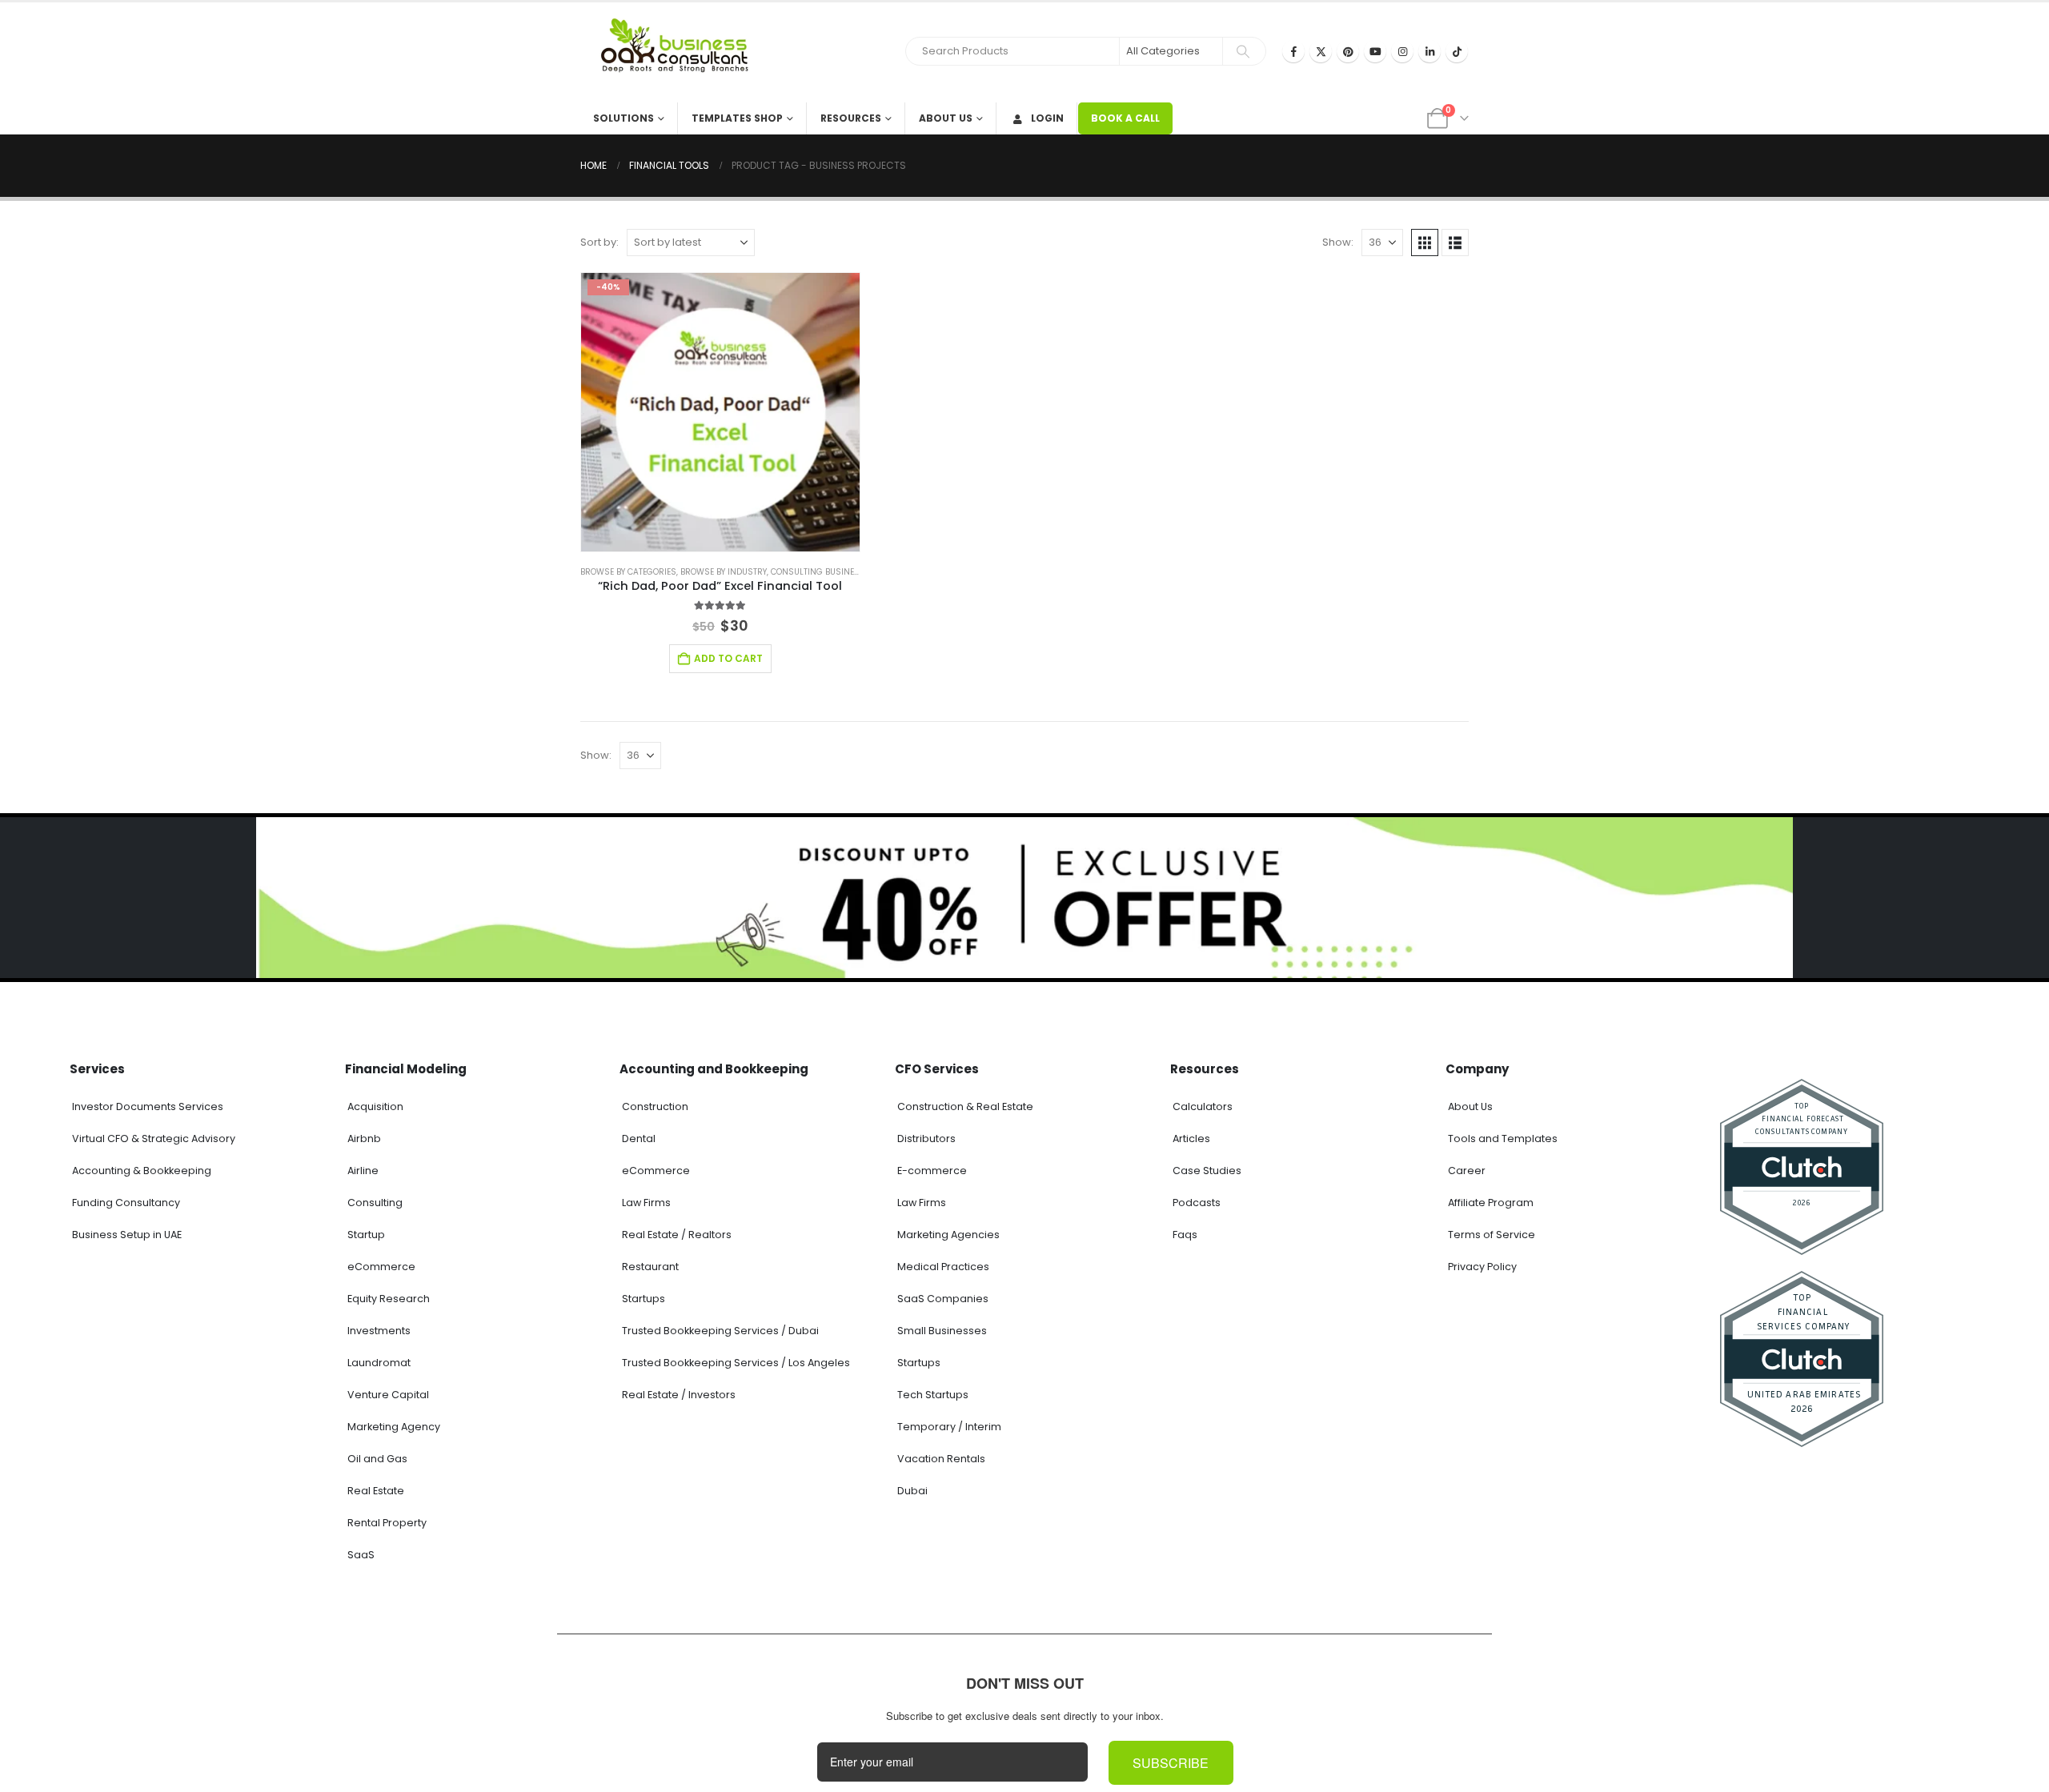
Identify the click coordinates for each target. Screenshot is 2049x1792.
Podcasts (1197, 1203)
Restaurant (650, 1267)
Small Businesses (942, 1331)
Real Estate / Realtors (677, 1235)
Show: (1338, 242)
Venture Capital (388, 1395)
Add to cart (728, 658)
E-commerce (932, 1171)
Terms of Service (1492, 1235)
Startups (644, 1299)
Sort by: (599, 242)
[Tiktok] (1457, 51)
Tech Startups (933, 1395)
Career (1467, 1171)
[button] (1425, 243)
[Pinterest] (1348, 51)
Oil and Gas (377, 1459)
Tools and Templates (1503, 1139)
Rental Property (387, 1523)
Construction (655, 1106)
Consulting (375, 1203)
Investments (379, 1331)
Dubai (912, 1491)
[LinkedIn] (1429, 51)
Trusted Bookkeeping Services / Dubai (720, 1331)
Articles (1191, 1139)
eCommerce (381, 1267)
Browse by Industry (724, 572)
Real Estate (376, 1491)
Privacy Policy (1482, 1267)
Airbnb (364, 1139)
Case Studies (1207, 1171)
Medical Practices (943, 1267)
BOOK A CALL (1125, 118)
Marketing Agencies (948, 1235)
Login (1047, 118)
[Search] (1243, 51)
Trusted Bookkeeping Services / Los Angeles (736, 1363)
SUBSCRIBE (1171, 1764)
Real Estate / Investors (679, 1395)
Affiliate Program (1491, 1203)
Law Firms (646, 1203)
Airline (363, 1171)
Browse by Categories (628, 572)
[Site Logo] (680, 52)
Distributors (926, 1139)
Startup (366, 1235)
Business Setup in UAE (127, 1235)
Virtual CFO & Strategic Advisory (154, 1139)
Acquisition (375, 1106)
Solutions (624, 118)
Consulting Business (818, 572)
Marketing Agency (394, 1427)
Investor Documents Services (148, 1106)
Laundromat (379, 1363)
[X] (1321, 51)
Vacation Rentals (941, 1459)
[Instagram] (1402, 51)
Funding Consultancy (126, 1203)
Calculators (1203, 1106)
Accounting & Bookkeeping (142, 1171)
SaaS (361, 1555)
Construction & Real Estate (965, 1106)
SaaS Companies (943, 1299)
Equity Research (389, 1299)
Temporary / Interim (949, 1427)
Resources (851, 118)
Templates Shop (737, 118)
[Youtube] (1375, 51)
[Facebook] (1293, 51)
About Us (946, 118)
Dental (639, 1139)
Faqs (1185, 1235)
